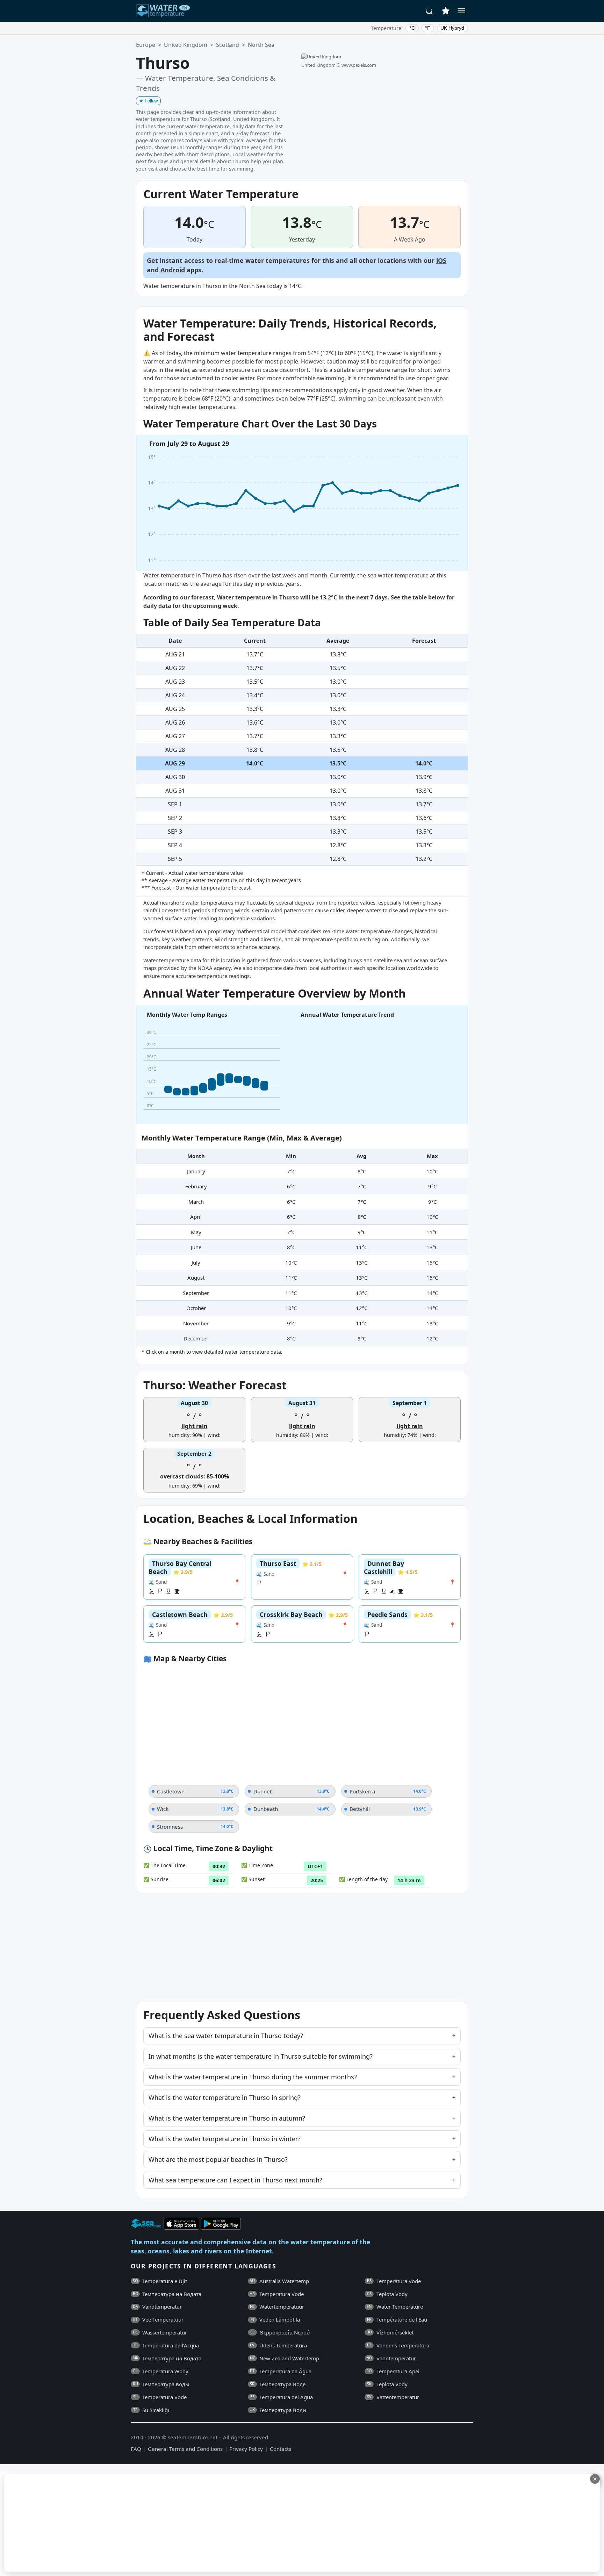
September (196, 1293)
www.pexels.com (359, 65)
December (196, 1338)
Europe (146, 45)
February (196, 1186)
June (196, 1247)
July (196, 1262)
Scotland (228, 45)
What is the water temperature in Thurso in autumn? (227, 2118)
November (196, 1323)
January (196, 1171)
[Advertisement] (170, 2523)
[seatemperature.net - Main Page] (163, 11)
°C (412, 28)
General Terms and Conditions (185, 2449)
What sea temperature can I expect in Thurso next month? (235, 2180)
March (196, 1202)
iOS (441, 260)
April (196, 1217)
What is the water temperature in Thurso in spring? (225, 2098)
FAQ (136, 2449)
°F (428, 28)
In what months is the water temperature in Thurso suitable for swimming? (261, 2056)
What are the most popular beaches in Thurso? (218, 2159)
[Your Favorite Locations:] (446, 11)
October (196, 1308)
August (196, 1278)
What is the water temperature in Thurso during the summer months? (253, 2077)
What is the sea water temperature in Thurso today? (226, 2036)
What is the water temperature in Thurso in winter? (225, 2139)
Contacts (281, 2449)
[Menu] (461, 11)
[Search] (430, 11)
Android (173, 270)
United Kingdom (186, 45)
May (196, 1232)
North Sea (261, 45)
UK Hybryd (452, 28)
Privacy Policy (246, 2449)
